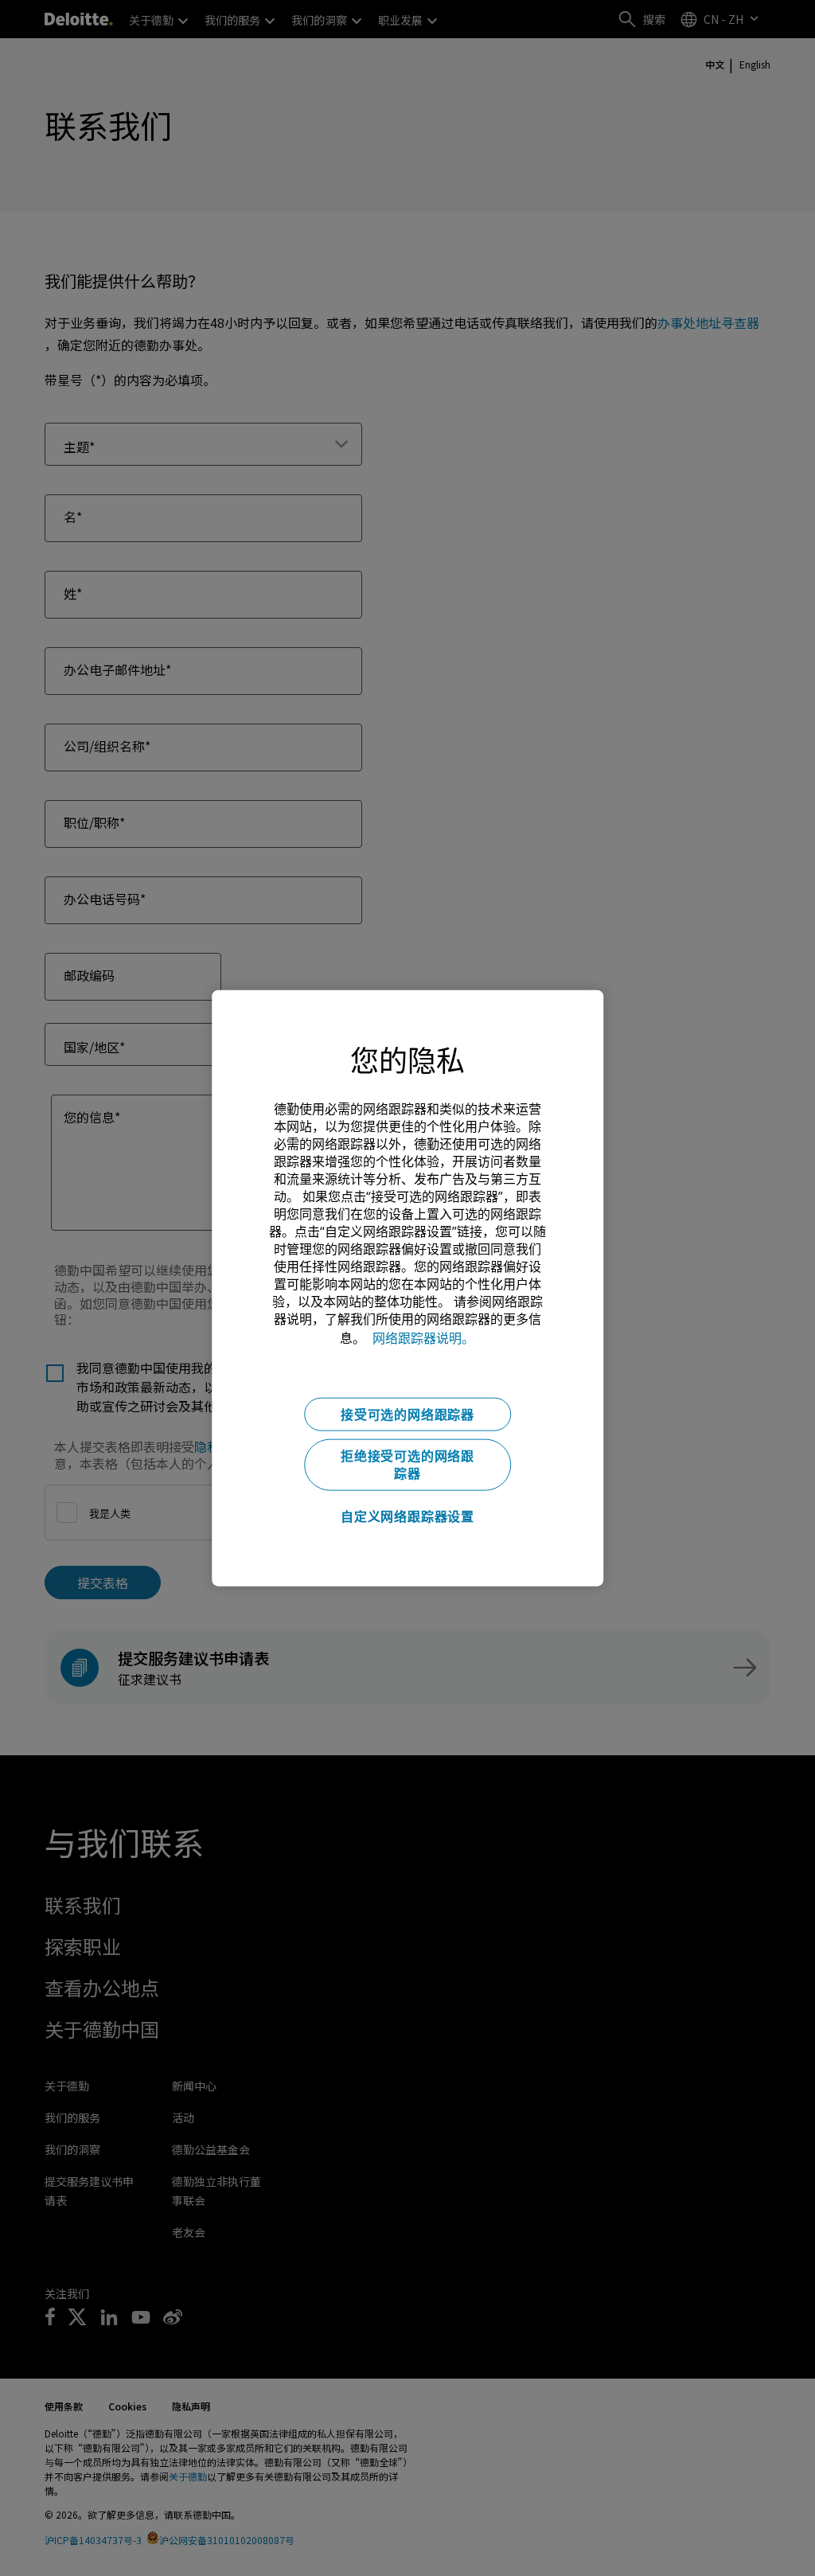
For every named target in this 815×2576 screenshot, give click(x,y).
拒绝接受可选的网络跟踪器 (407, 1465)
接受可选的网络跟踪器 (407, 1415)
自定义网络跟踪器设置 (407, 1516)
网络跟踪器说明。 (423, 1338)
